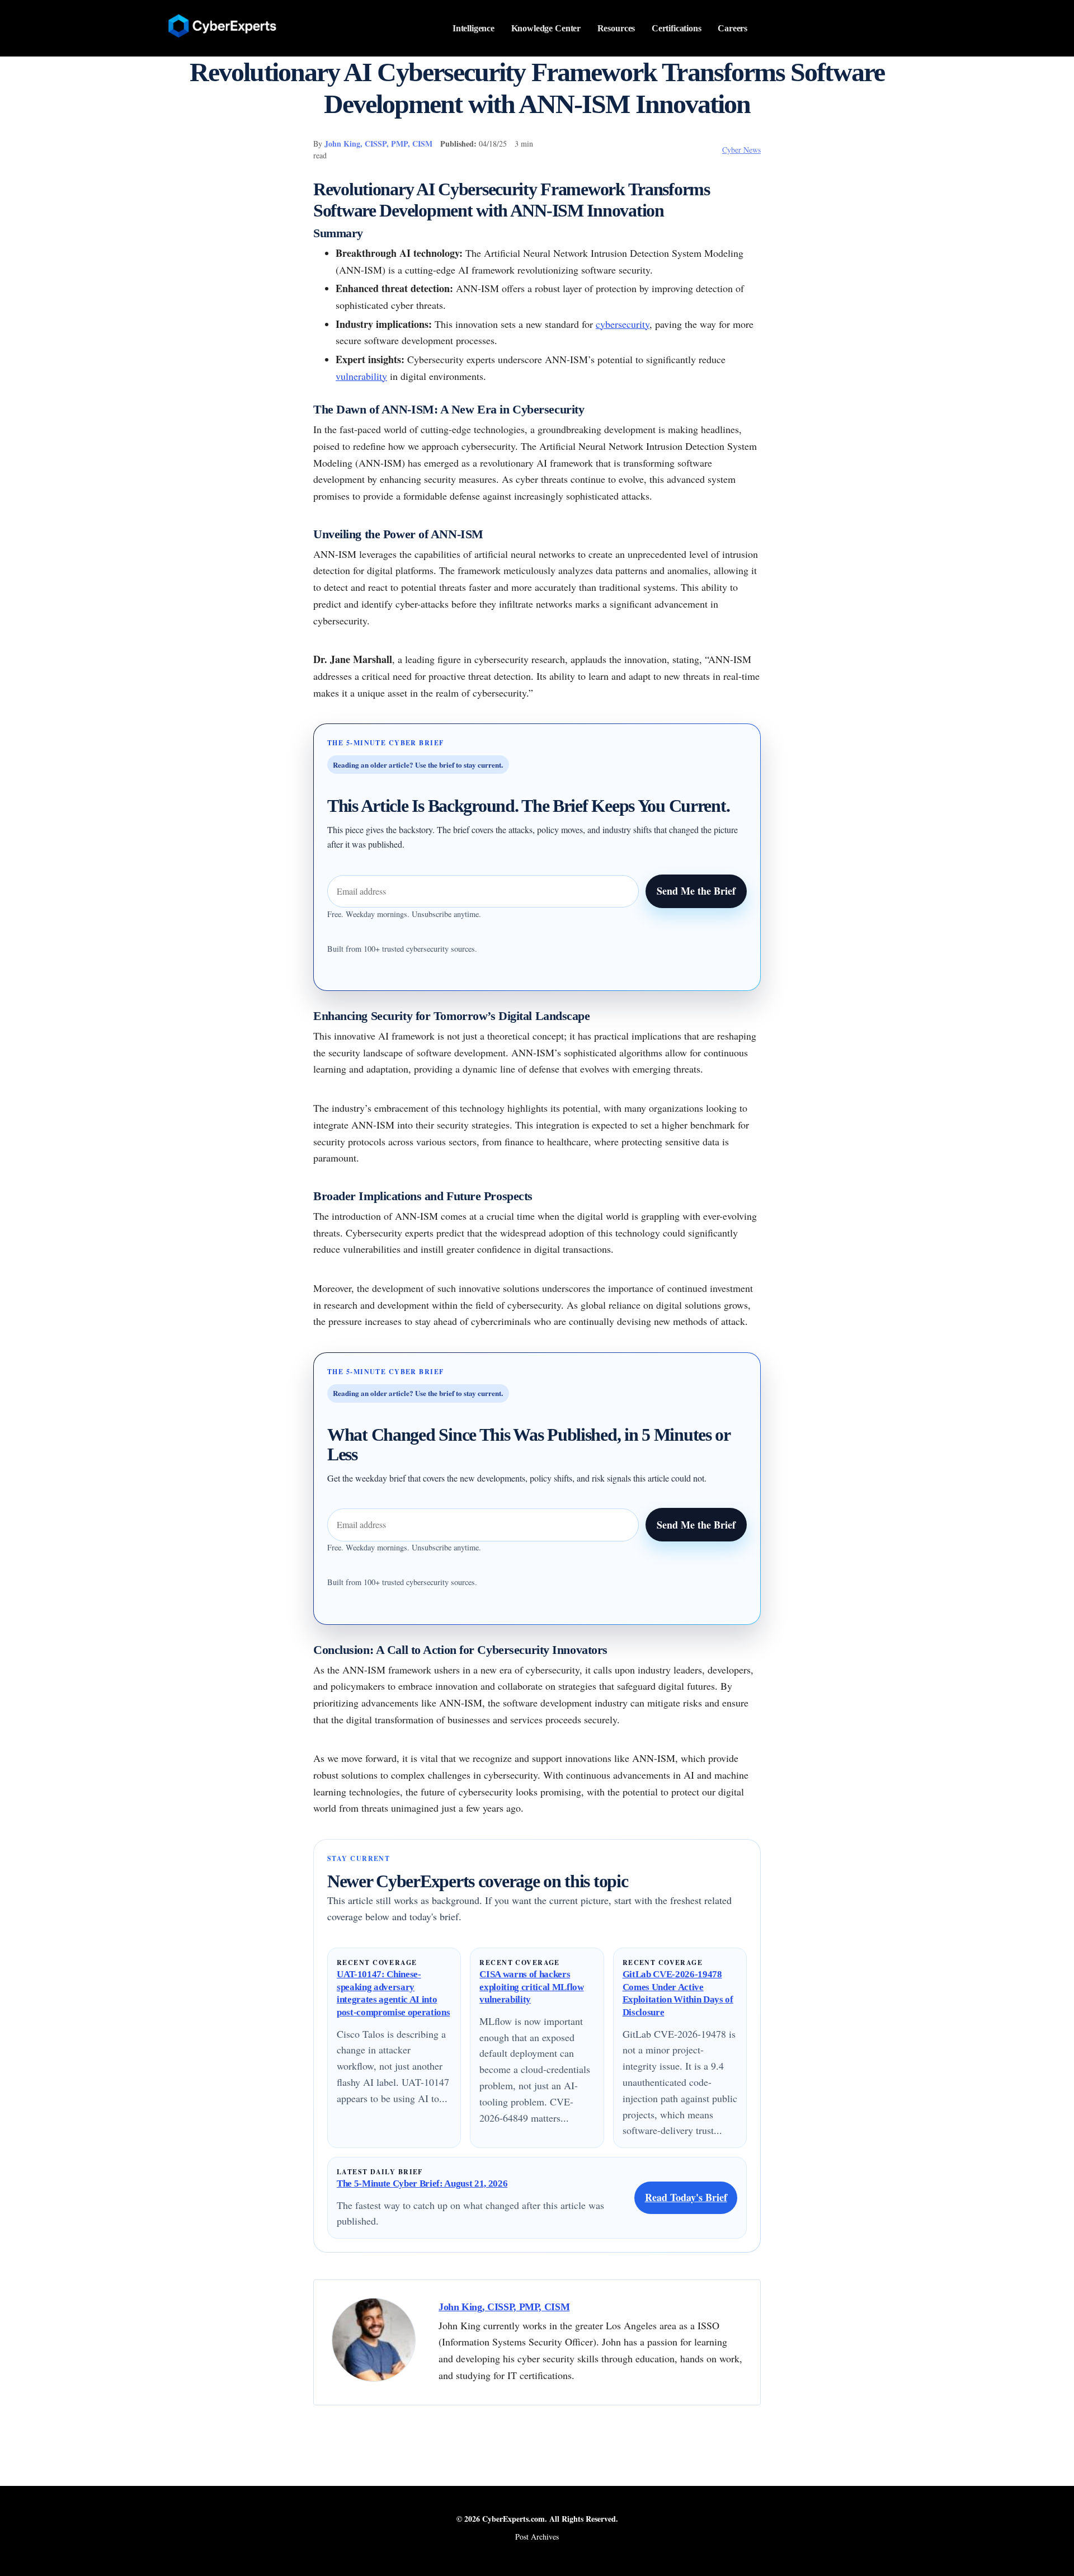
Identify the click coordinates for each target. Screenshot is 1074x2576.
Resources (616, 28)
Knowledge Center (546, 28)
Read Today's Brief (686, 2197)
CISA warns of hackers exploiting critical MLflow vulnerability (531, 1987)
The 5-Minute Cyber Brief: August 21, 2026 (422, 2184)
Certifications (677, 28)
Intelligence (474, 28)
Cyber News (741, 150)
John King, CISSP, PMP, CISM (378, 144)
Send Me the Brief (696, 891)
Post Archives (537, 2537)
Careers (733, 28)
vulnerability (361, 376)
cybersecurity (623, 324)
